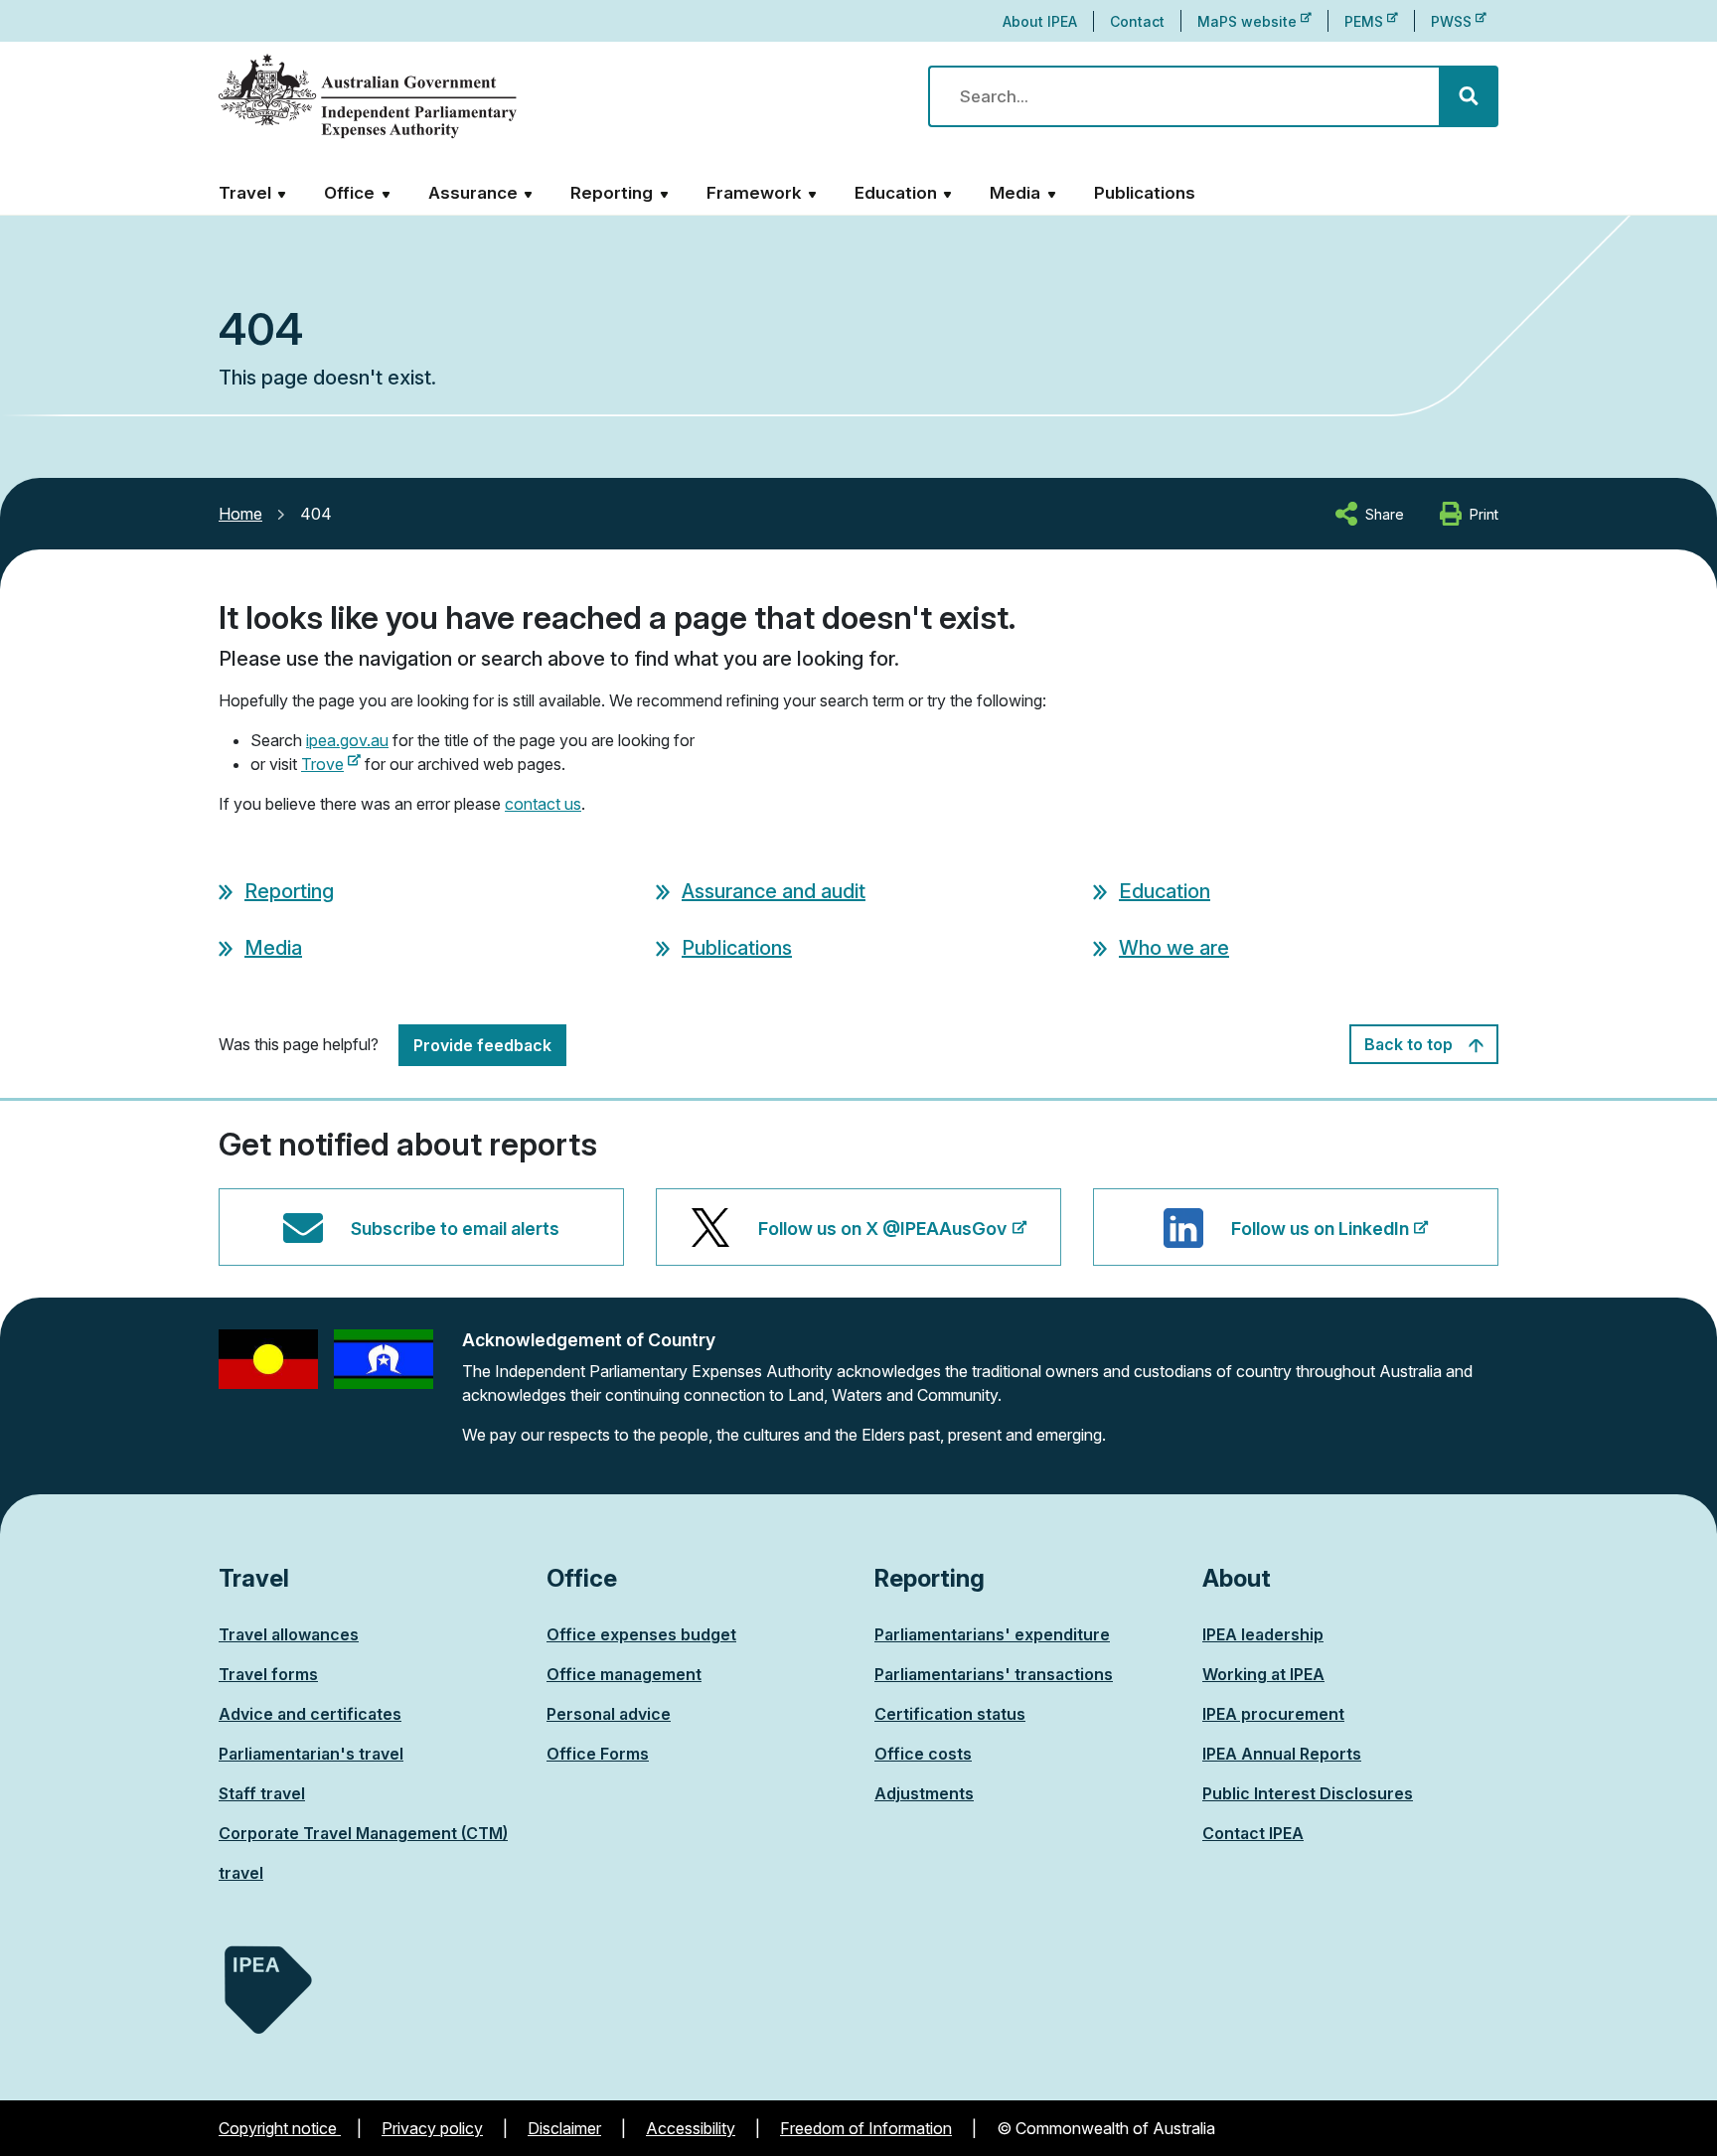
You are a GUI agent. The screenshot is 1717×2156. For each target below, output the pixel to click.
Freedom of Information (866, 2128)
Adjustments (924, 1793)
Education (1165, 891)
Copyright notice (280, 2128)
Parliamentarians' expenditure (992, 1634)
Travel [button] (245, 193)
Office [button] (349, 193)
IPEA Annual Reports (1282, 1754)
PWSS (1459, 21)
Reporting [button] (612, 193)
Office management (624, 1674)
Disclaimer (564, 2128)
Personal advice (609, 1714)
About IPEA (1040, 21)
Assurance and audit (774, 891)
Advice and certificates (310, 1714)
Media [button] (1015, 193)
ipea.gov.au (347, 740)
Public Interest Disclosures (1308, 1793)
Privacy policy (432, 2128)
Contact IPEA (1253, 1833)
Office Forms (598, 1754)
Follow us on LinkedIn (1320, 1242)
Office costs (923, 1754)
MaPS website (1254, 21)
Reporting (289, 891)
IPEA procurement (1273, 1714)
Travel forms (268, 1674)
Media (273, 948)
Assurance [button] (473, 193)
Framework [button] (754, 193)
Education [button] (896, 193)
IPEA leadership (1263, 1634)
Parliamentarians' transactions (994, 1674)
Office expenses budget (641, 1634)
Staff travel (262, 1793)
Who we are (1174, 948)
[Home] (368, 97)
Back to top (1410, 1044)
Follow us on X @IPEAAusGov (882, 1242)
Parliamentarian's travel (311, 1754)
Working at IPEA (1263, 1674)
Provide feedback (482, 1045)
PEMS (1371, 21)
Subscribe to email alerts (455, 1229)
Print (1484, 514)
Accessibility (691, 2128)
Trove (331, 764)
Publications (1145, 193)
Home (240, 514)
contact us (543, 804)
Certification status (950, 1714)
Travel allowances (289, 1634)
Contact (1137, 21)
